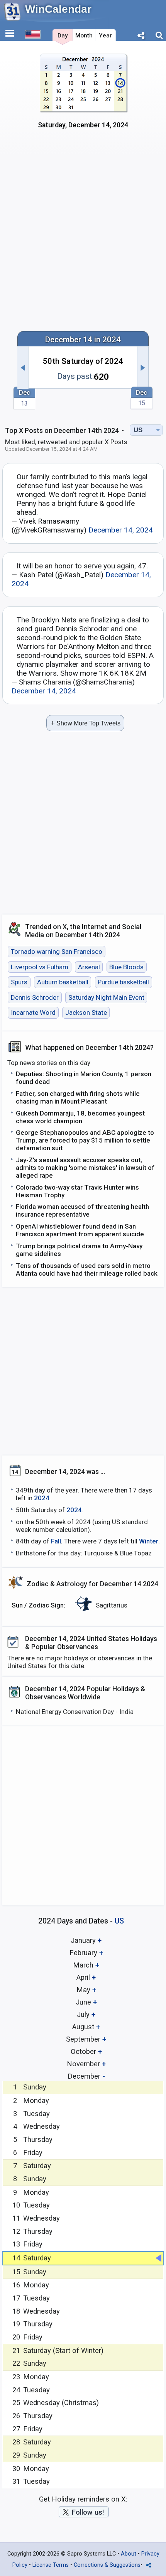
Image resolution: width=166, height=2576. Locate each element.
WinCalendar (58, 9)
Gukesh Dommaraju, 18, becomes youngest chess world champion (80, 1117)
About (129, 2554)
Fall (56, 1541)
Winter (149, 1541)
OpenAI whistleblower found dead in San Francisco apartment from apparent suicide (80, 1230)
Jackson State (86, 1013)
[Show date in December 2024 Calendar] (83, 96)
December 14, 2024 (121, 530)
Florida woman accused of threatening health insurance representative (82, 1210)
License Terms (51, 2565)
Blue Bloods (126, 967)
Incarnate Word (33, 1013)
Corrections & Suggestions (107, 2565)
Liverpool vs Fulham (40, 967)
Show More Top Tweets (86, 723)
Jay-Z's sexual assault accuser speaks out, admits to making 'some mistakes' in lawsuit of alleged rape (85, 1168)
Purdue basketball (123, 982)
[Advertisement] (83, 235)
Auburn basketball (63, 982)
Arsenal (89, 967)
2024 (42, 1498)
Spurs (19, 982)
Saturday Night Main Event (106, 997)
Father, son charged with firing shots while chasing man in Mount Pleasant (78, 1097)
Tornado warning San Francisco (57, 952)
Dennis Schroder (35, 997)
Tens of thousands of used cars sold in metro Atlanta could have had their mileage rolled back (87, 1269)
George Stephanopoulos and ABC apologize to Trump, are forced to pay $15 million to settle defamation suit (85, 1140)
